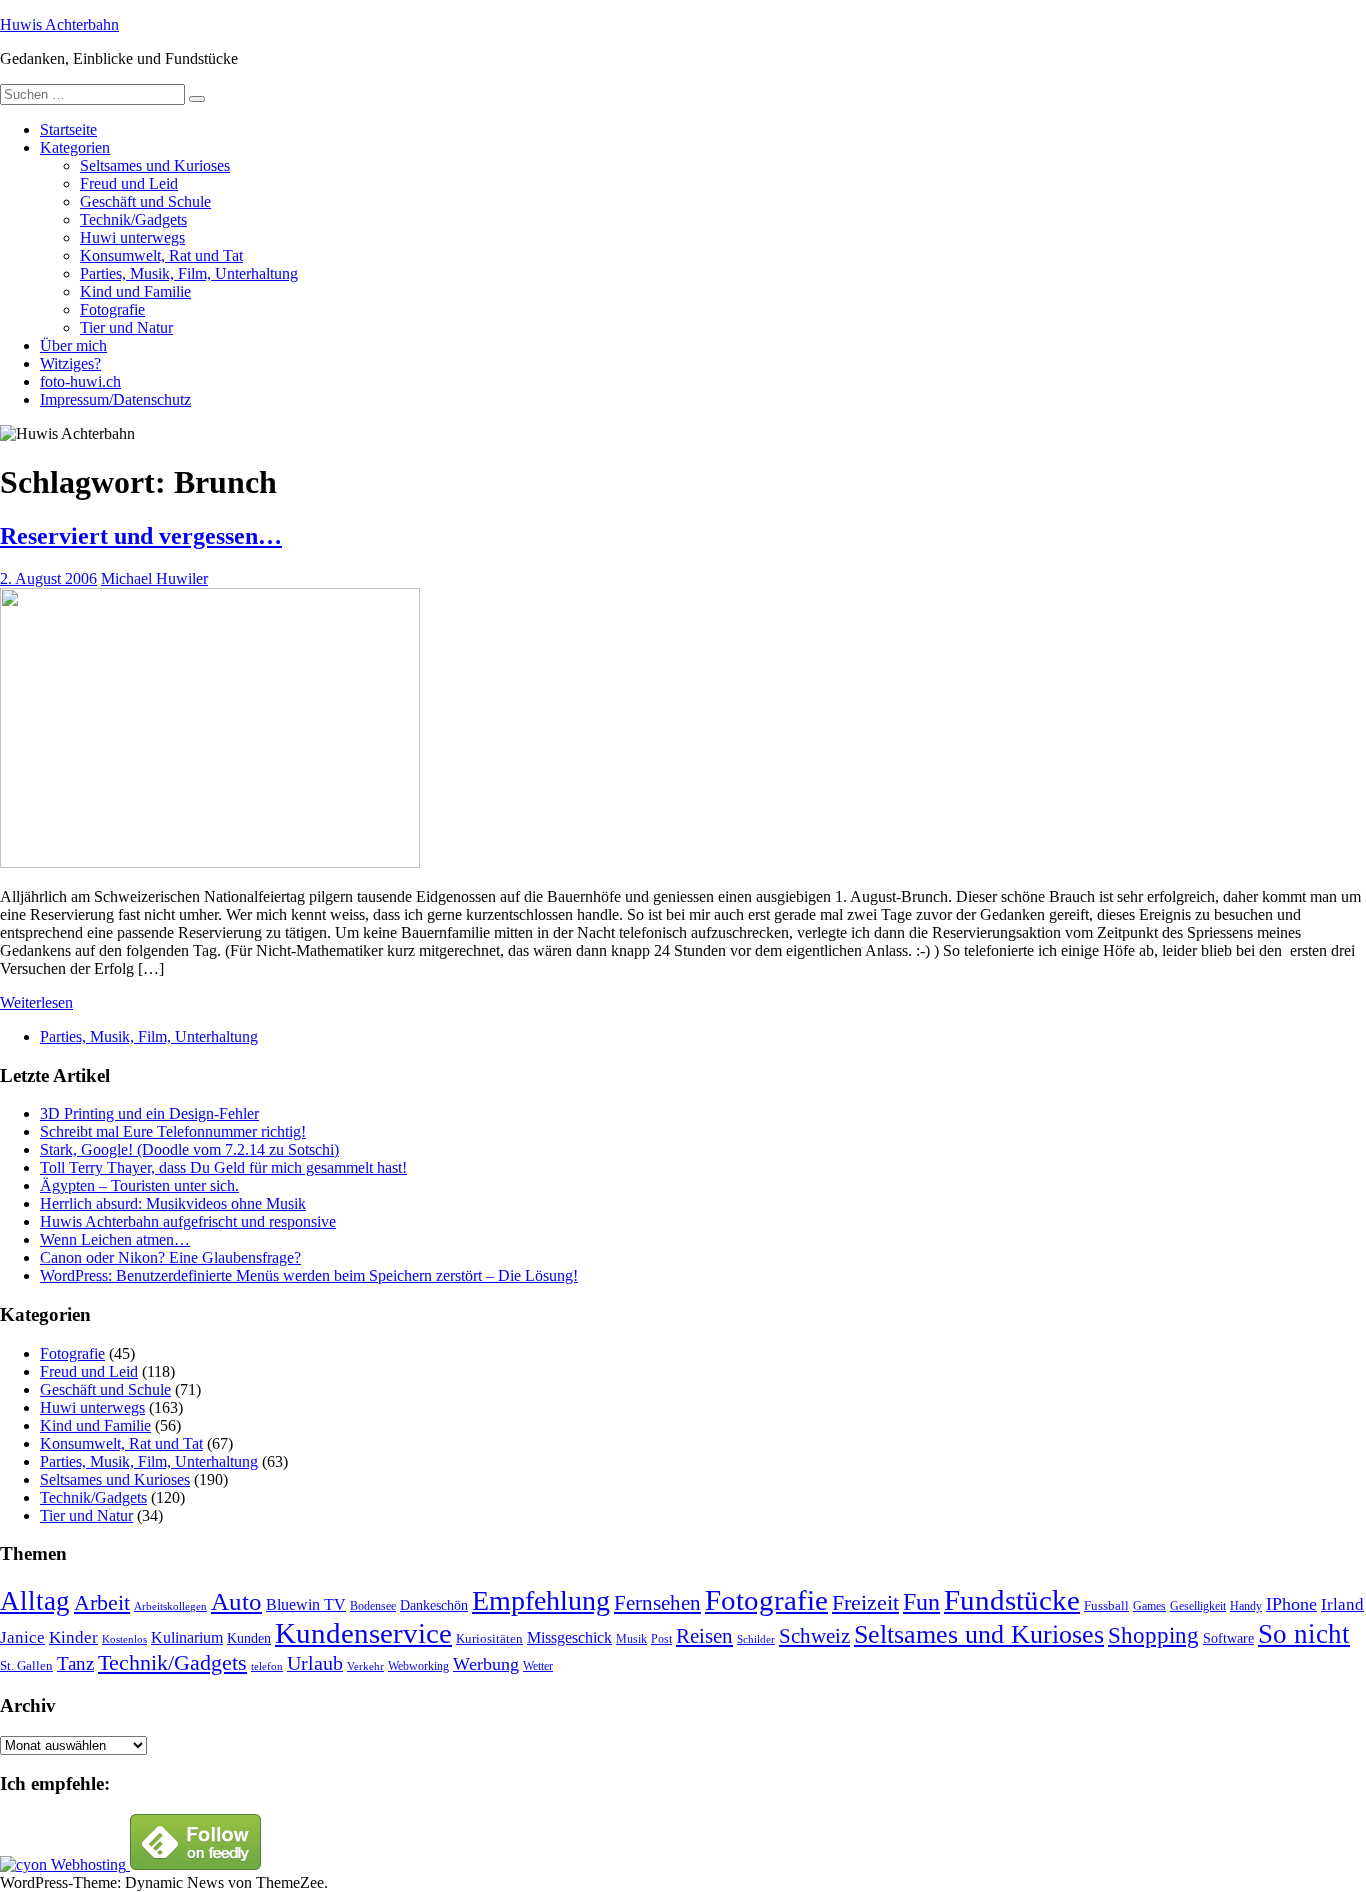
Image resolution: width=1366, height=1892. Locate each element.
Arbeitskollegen (170, 1606)
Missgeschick (569, 1637)
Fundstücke (1012, 1600)
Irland (1342, 1604)
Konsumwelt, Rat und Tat (161, 255)
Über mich (73, 345)
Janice (22, 1637)
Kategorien (75, 147)
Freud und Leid (129, 183)
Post (661, 1639)
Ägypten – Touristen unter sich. (139, 1185)
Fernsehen (657, 1603)
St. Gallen (26, 1665)
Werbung (486, 1664)
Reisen (704, 1636)
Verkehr (365, 1666)
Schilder (756, 1639)
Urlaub (315, 1663)
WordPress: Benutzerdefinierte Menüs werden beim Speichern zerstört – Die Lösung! (309, 1275)
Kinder (73, 1637)
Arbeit (102, 1603)
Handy (1246, 1606)
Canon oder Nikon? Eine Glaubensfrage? (170, 1257)
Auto (236, 1601)
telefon (267, 1666)
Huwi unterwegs (132, 237)
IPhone (1291, 1604)
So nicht (1304, 1634)
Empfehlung (541, 1600)
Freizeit (865, 1603)
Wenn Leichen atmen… (115, 1239)
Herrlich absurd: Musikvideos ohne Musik (173, 1203)
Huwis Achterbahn (59, 24)
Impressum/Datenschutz (115, 399)
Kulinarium (187, 1637)
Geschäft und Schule (145, 201)
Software (1228, 1638)
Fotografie (112, 309)
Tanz (75, 1663)
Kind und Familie (135, 291)
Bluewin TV (306, 1604)
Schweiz (814, 1636)
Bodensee (373, 1606)
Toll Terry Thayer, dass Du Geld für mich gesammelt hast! (223, 1167)
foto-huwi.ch (80, 381)
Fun (921, 1601)
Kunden (249, 1638)
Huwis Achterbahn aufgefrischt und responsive (188, 1221)
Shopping (1153, 1635)
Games (1149, 1606)
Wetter (538, 1666)
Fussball (1106, 1605)
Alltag (35, 1601)
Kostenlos (124, 1639)
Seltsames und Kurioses (155, 165)
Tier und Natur (126, 327)
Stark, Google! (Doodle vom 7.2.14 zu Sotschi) (189, 1149)
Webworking (418, 1666)
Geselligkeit (1198, 1606)
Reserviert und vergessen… (141, 536)
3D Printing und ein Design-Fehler (149, 1113)
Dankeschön (434, 1605)
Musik (631, 1639)
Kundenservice (363, 1633)
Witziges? (70, 363)
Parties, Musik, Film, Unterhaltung (189, 273)
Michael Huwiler (154, 578)
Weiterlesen (36, 1002)
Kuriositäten (489, 1638)
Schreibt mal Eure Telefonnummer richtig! (173, 1131)
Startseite (68, 129)
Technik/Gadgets (133, 219)
